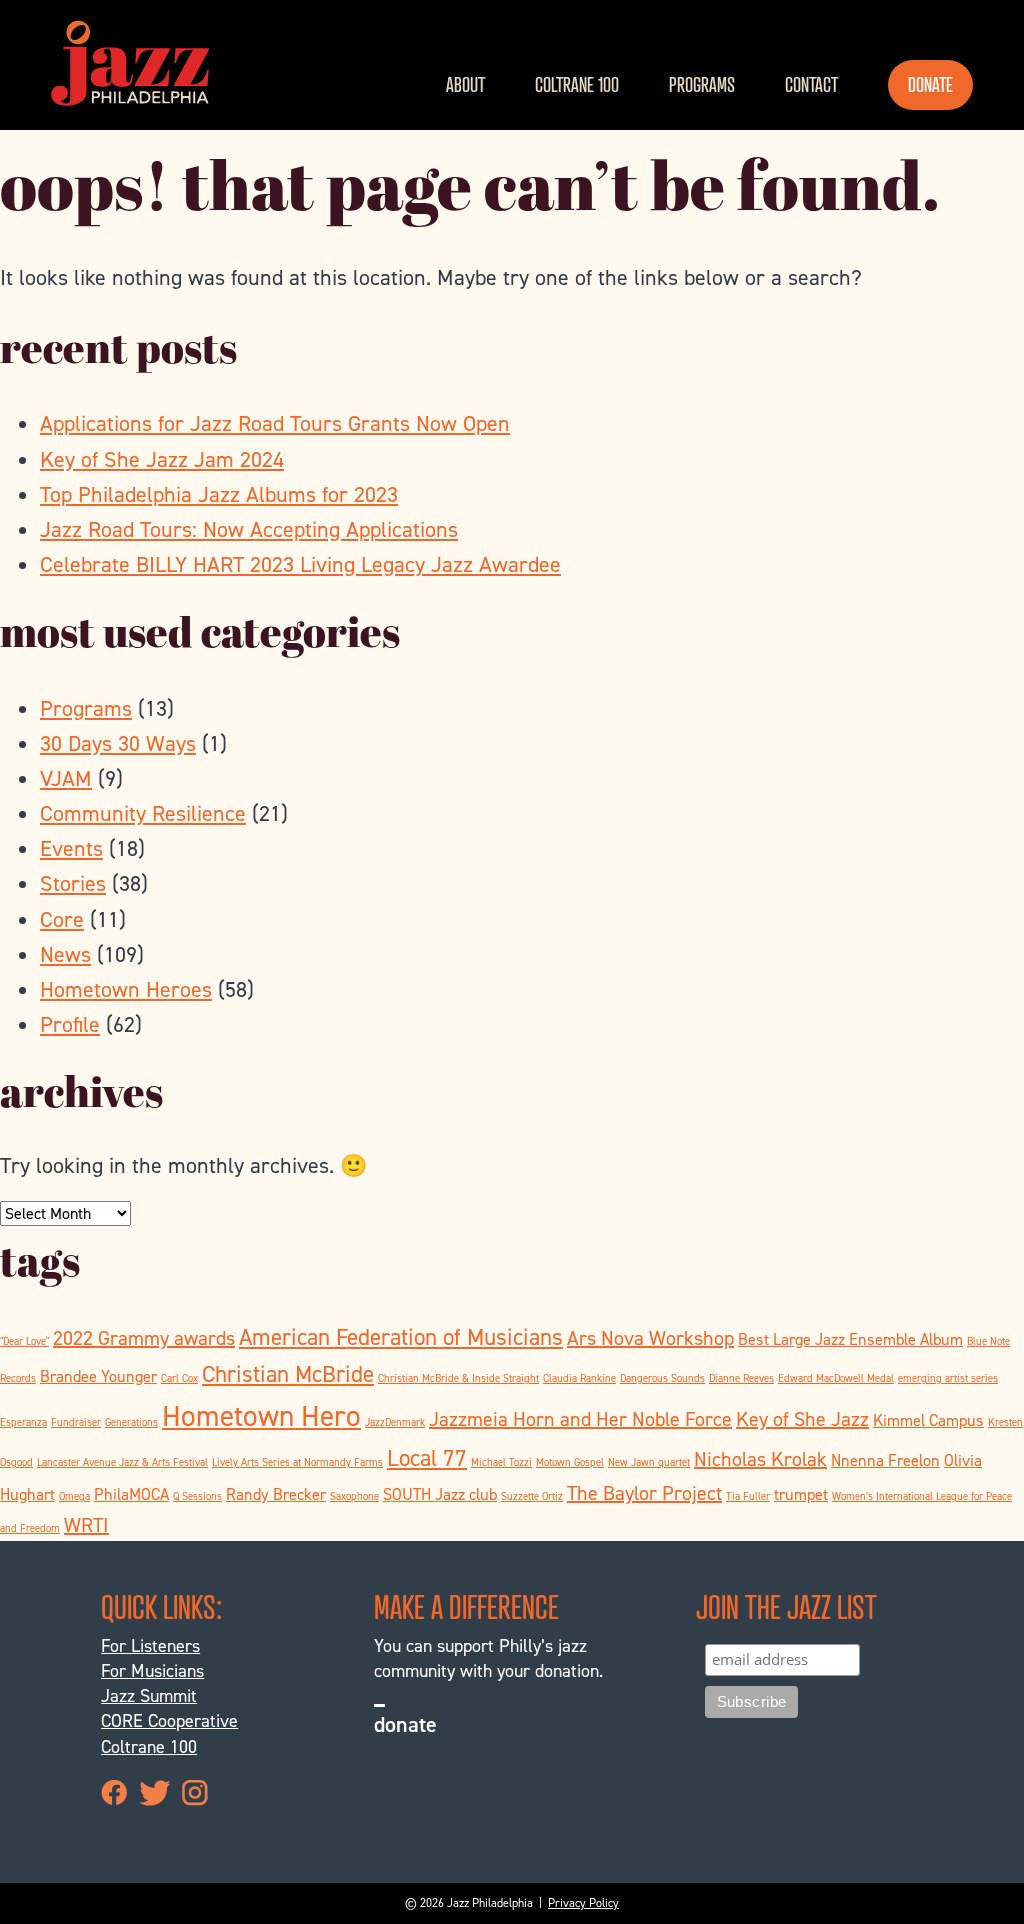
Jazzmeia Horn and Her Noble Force (580, 1419)
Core (62, 919)
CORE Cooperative (169, 1721)
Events (71, 848)
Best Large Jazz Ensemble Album (850, 1339)
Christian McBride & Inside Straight (458, 1378)
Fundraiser (76, 1422)
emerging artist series (948, 1378)
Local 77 (427, 1458)
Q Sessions (197, 1496)
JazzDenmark (395, 1422)
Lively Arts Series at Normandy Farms (297, 1462)
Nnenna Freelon (885, 1460)
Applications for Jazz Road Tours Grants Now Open (275, 423)
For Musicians (152, 1671)
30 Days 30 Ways (118, 743)
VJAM (66, 778)
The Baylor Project (644, 1493)
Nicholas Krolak (760, 1459)
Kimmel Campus (928, 1420)
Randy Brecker (276, 1494)
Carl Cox (179, 1378)
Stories (73, 883)
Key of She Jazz (802, 1419)
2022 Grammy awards (144, 1338)
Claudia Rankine (579, 1378)
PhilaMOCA (131, 1494)
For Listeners (150, 1646)
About (465, 84)
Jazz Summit (149, 1696)
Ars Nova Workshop (650, 1338)
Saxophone (354, 1496)
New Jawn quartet (649, 1462)
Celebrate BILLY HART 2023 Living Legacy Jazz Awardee (300, 564)
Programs (702, 84)
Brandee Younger (98, 1376)
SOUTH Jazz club (440, 1494)
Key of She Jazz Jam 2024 (162, 459)
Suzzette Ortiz (532, 1496)
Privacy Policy (583, 1903)
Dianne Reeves (741, 1378)
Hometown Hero (261, 1415)
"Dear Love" (24, 1341)
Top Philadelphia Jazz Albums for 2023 (219, 494)
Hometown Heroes (126, 989)
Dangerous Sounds (662, 1378)
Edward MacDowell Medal (836, 1378)
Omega (74, 1496)
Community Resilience (143, 813)
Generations (131, 1422)
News (65, 954)
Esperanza (23, 1422)
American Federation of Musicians (401, 1337)
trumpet (801, 1494)
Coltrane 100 (577, 84)
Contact (811, 84)
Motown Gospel (570, 1462)
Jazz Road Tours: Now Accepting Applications (249, 529)
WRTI (86, 1525)
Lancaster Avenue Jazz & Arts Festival (122, 1462)
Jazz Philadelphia (130, 63)
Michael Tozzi (501, 1462)
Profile (70, 1024)
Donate (930, 84)
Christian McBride (288, 1374)
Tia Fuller (748, 1496)
